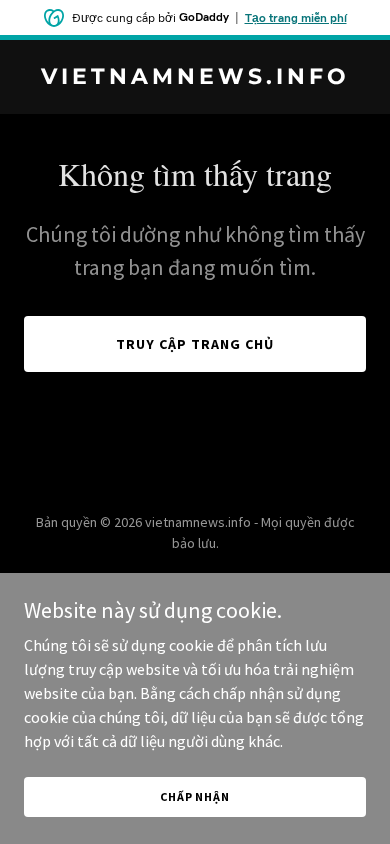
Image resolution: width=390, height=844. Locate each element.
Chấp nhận (195, 796)
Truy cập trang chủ (195, 344)
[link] (195, 78)
